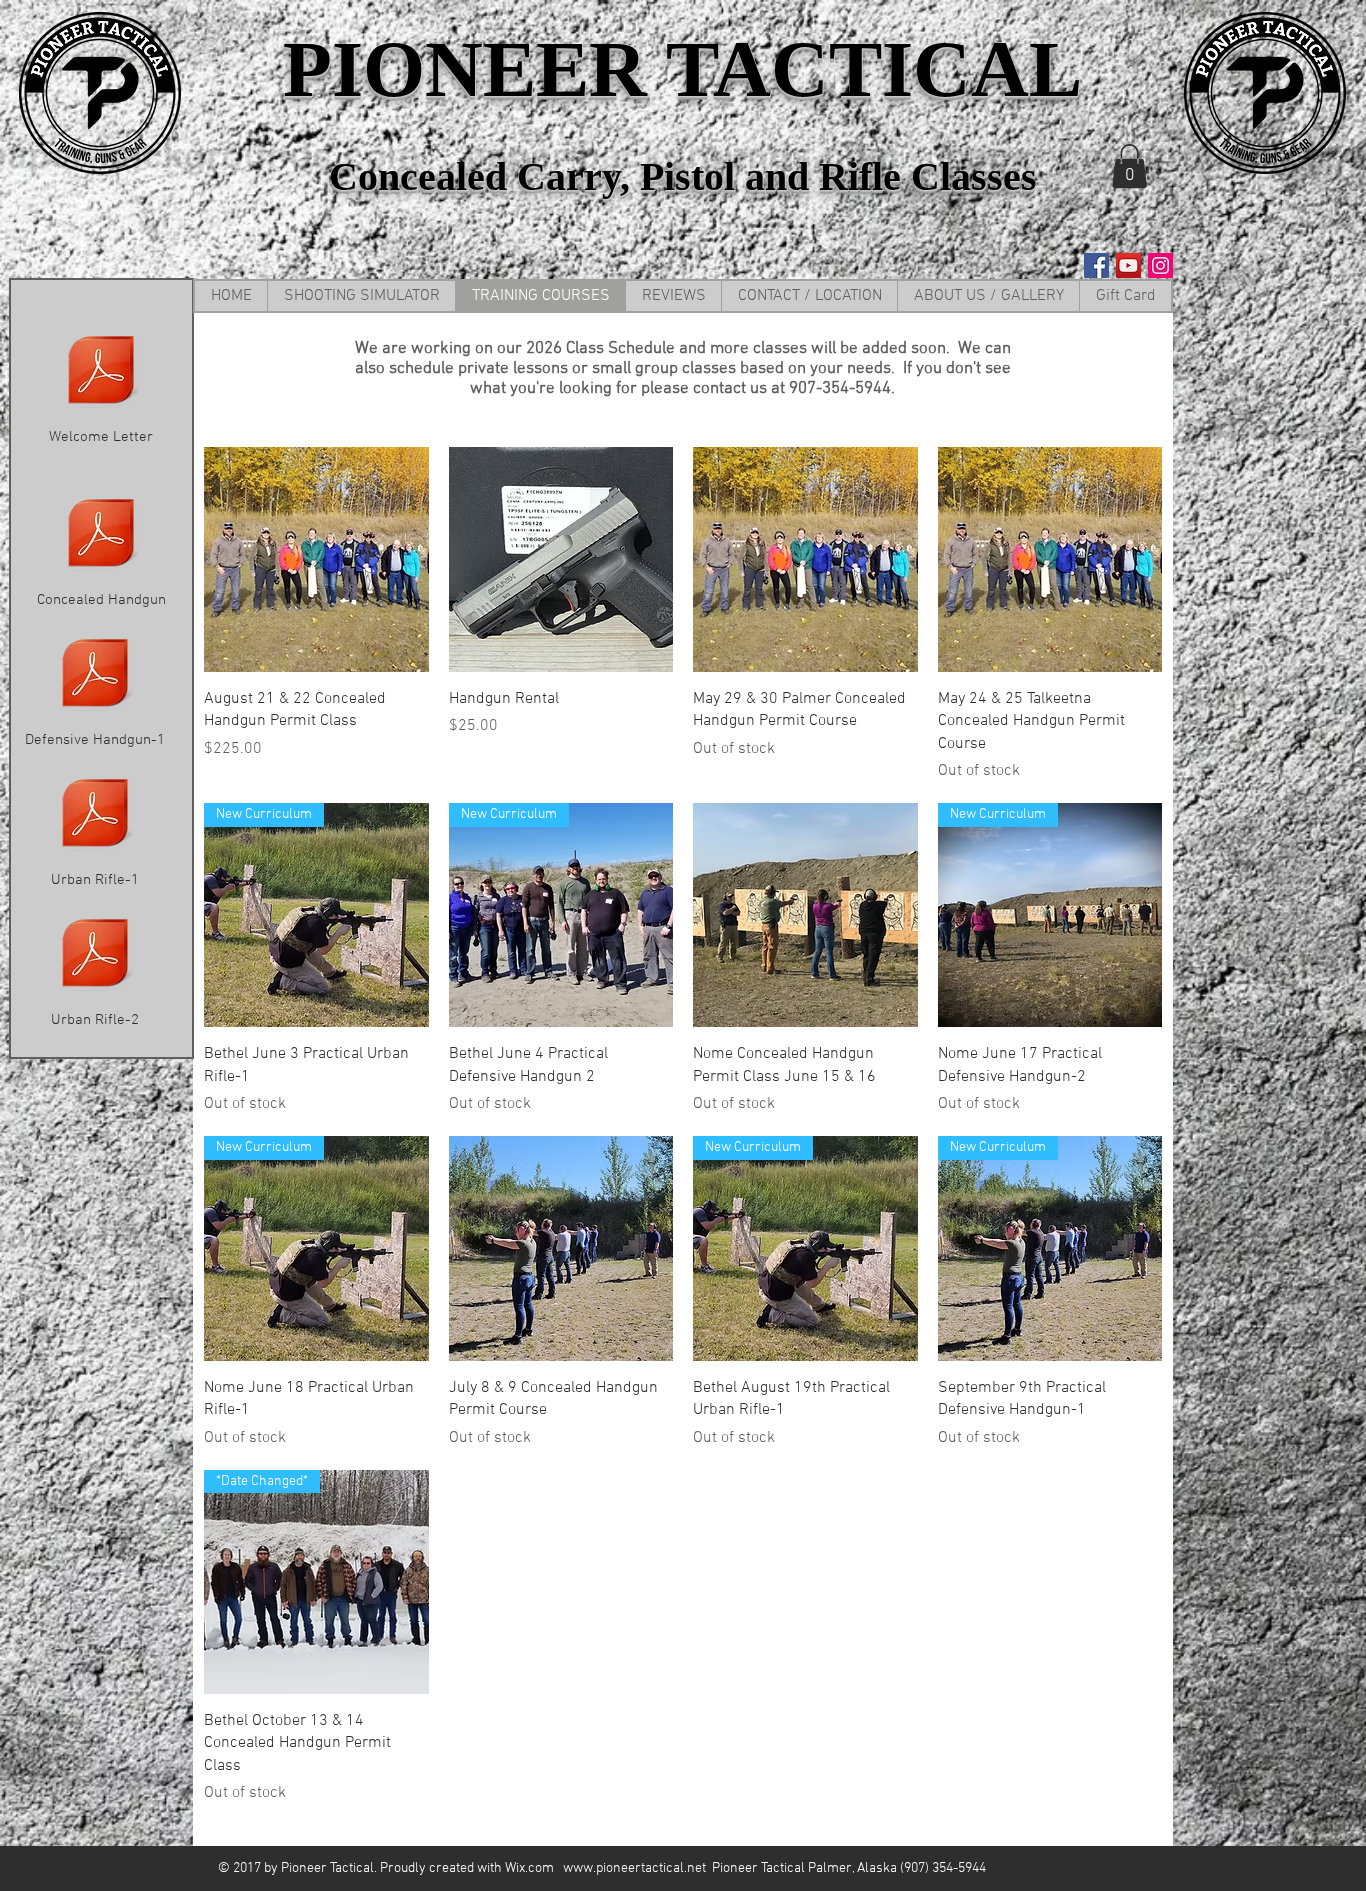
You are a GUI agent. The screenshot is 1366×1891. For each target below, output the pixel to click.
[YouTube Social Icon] (1128, 265)
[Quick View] (316, 559)
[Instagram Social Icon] (1160, 265)
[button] (1129, 166)
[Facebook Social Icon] (1096, 265)
